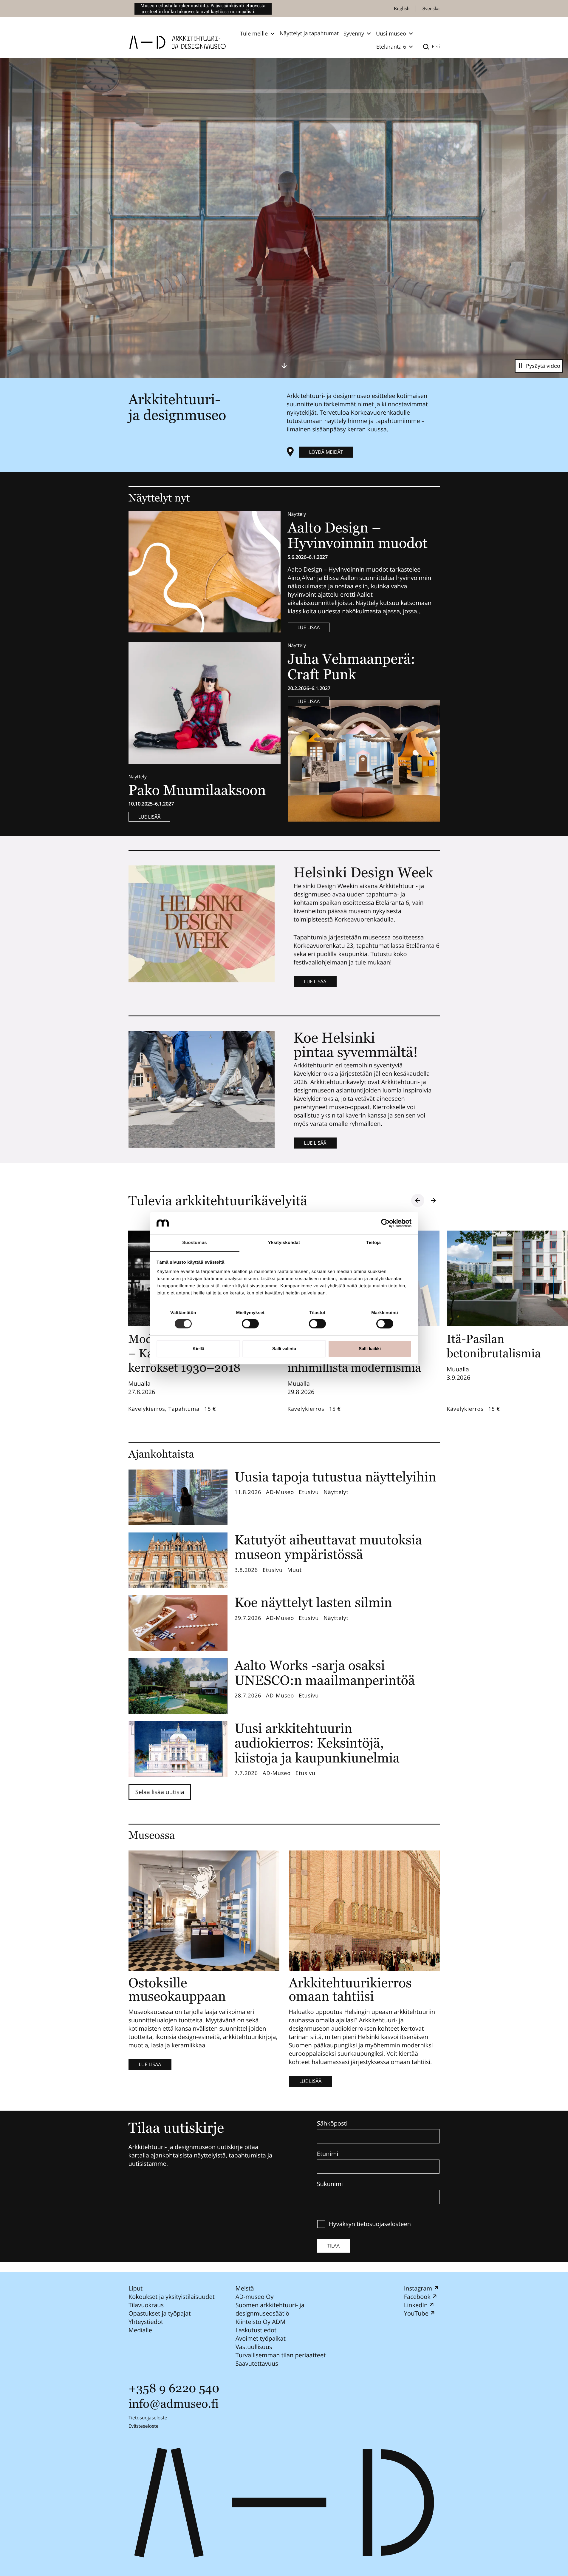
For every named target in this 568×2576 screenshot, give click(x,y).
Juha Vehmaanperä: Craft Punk (352, 667)
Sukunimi (330, 2184)
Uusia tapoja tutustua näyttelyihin (336, 1477)
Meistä (244, 2288)
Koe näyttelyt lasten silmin (313, 1602)
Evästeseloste (144, 2426)
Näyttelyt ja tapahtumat (309, 33)
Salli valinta (284, 1349)
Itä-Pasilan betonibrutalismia (494, 1346)
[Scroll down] (284, 365)
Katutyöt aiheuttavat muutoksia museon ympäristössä (328, 1547)
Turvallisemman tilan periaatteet (280, 2355)
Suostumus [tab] (195, 1243)
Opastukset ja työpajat (160, 2313)
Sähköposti (332, 2123)
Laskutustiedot (256, 2330)
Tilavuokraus (146, 2305)
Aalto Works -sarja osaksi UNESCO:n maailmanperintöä (325, 1673)
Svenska (431, 9)
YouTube (416, 2313)
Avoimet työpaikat (260, 2338)
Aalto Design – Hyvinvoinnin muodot (359, 535)
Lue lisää (309, 627)
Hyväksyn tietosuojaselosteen (370, 2224)
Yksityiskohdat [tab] (284, 1243)
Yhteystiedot (146, 2322)
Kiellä (198, 1349)
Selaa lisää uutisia (160, 1792)
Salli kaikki (370, 1349)
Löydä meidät (326, 452)
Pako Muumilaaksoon (197, 790)
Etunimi (328, 2154)
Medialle (140, 2330)
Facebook (417, 2297)
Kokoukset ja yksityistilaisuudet (172, 2297)
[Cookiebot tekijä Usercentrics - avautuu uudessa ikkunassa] (385, 1223)
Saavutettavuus (257, 2363)
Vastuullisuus (254, 2347)
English (402, 9)
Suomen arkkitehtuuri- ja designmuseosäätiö (270, 2309)
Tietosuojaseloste (148, 2418)
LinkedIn (416, 2305)
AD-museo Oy (254, 2297)
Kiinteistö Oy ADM (260, 2322)
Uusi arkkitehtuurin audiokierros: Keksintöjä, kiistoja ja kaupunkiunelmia (317, 1743)
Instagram (418, 2288)
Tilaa (333, 2246)
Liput (136, 2288)
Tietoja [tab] (373, 1243)
